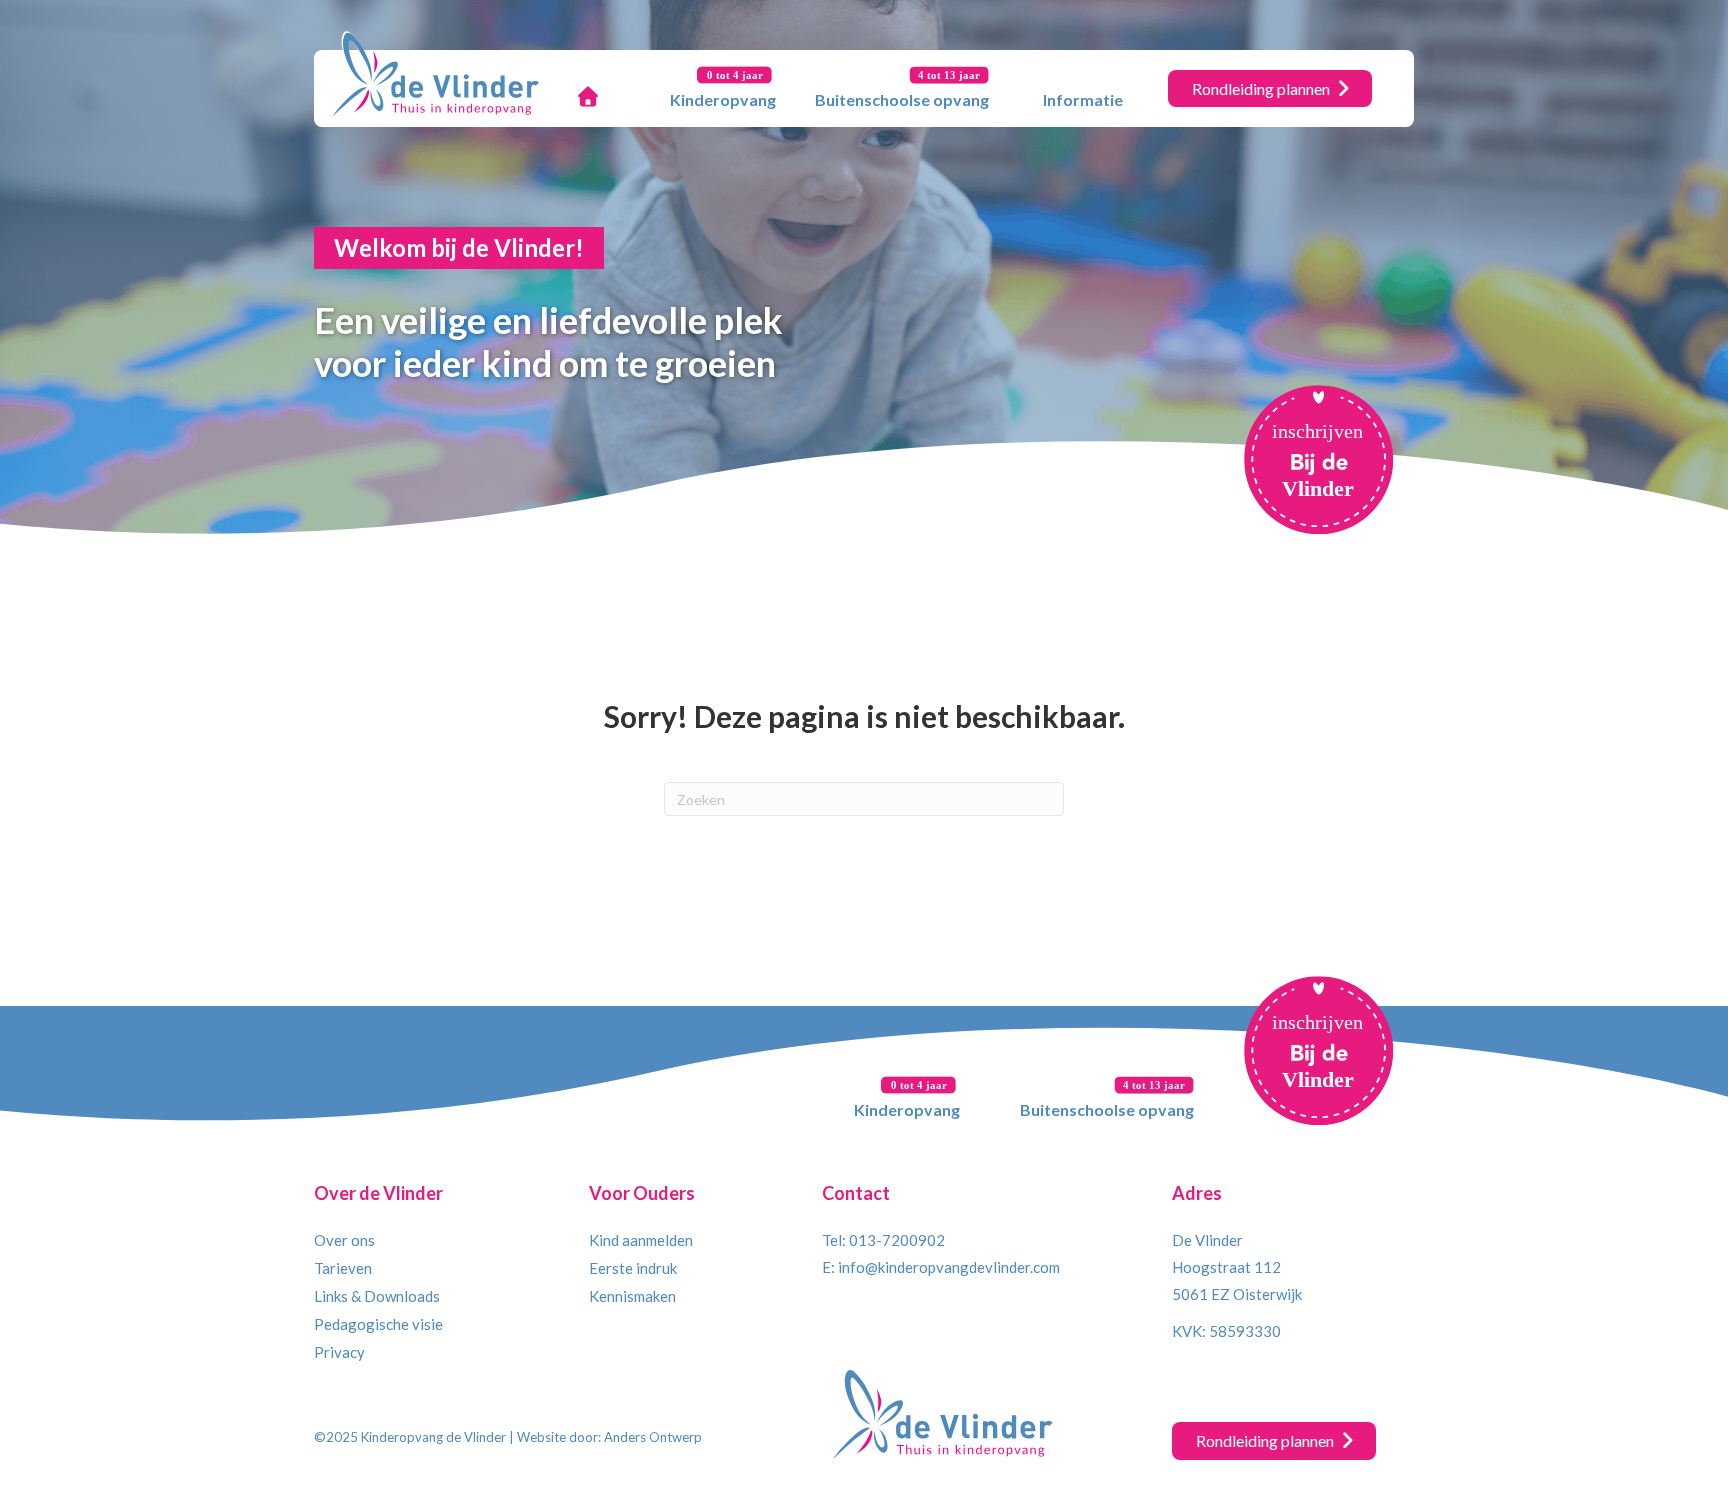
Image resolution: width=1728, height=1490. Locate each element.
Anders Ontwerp (653, 1437)
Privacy (339, 1352)
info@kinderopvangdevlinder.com (949, 1267)
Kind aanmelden (641, 1240)
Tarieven (343, 1268)
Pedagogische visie (378, 1324)
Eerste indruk (633, 1268)
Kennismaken (632, 1296)
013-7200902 (897, 1240)
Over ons (344, 1240)
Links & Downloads (377, 1296)
